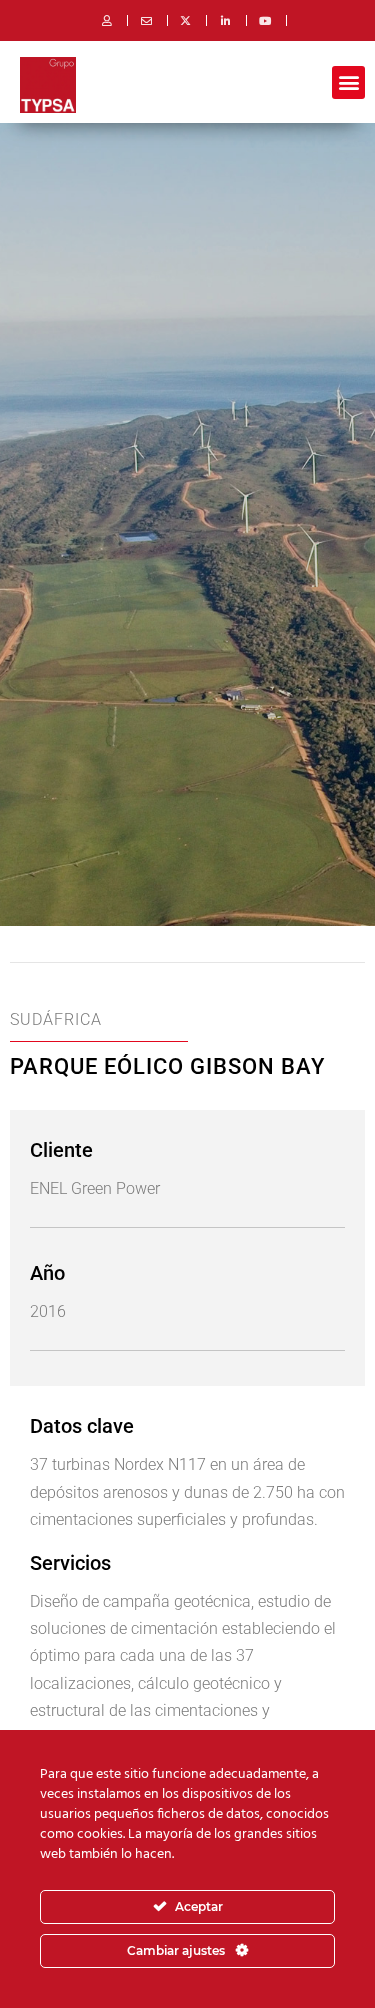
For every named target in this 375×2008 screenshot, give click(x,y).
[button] (348, 82)
